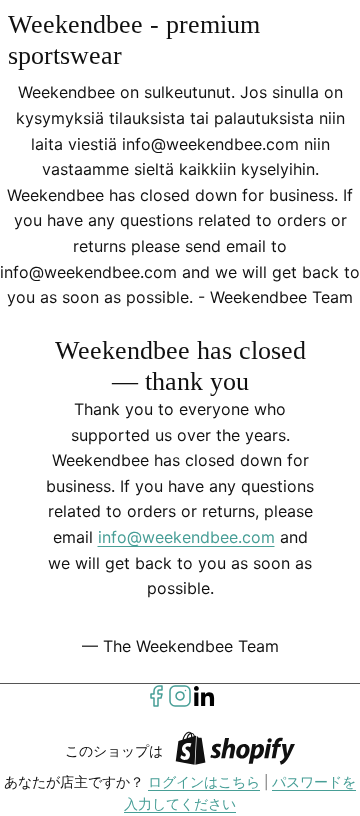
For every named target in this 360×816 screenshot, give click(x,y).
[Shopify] (235, 751)
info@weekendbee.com (186, 537)
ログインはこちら (204, 782)
